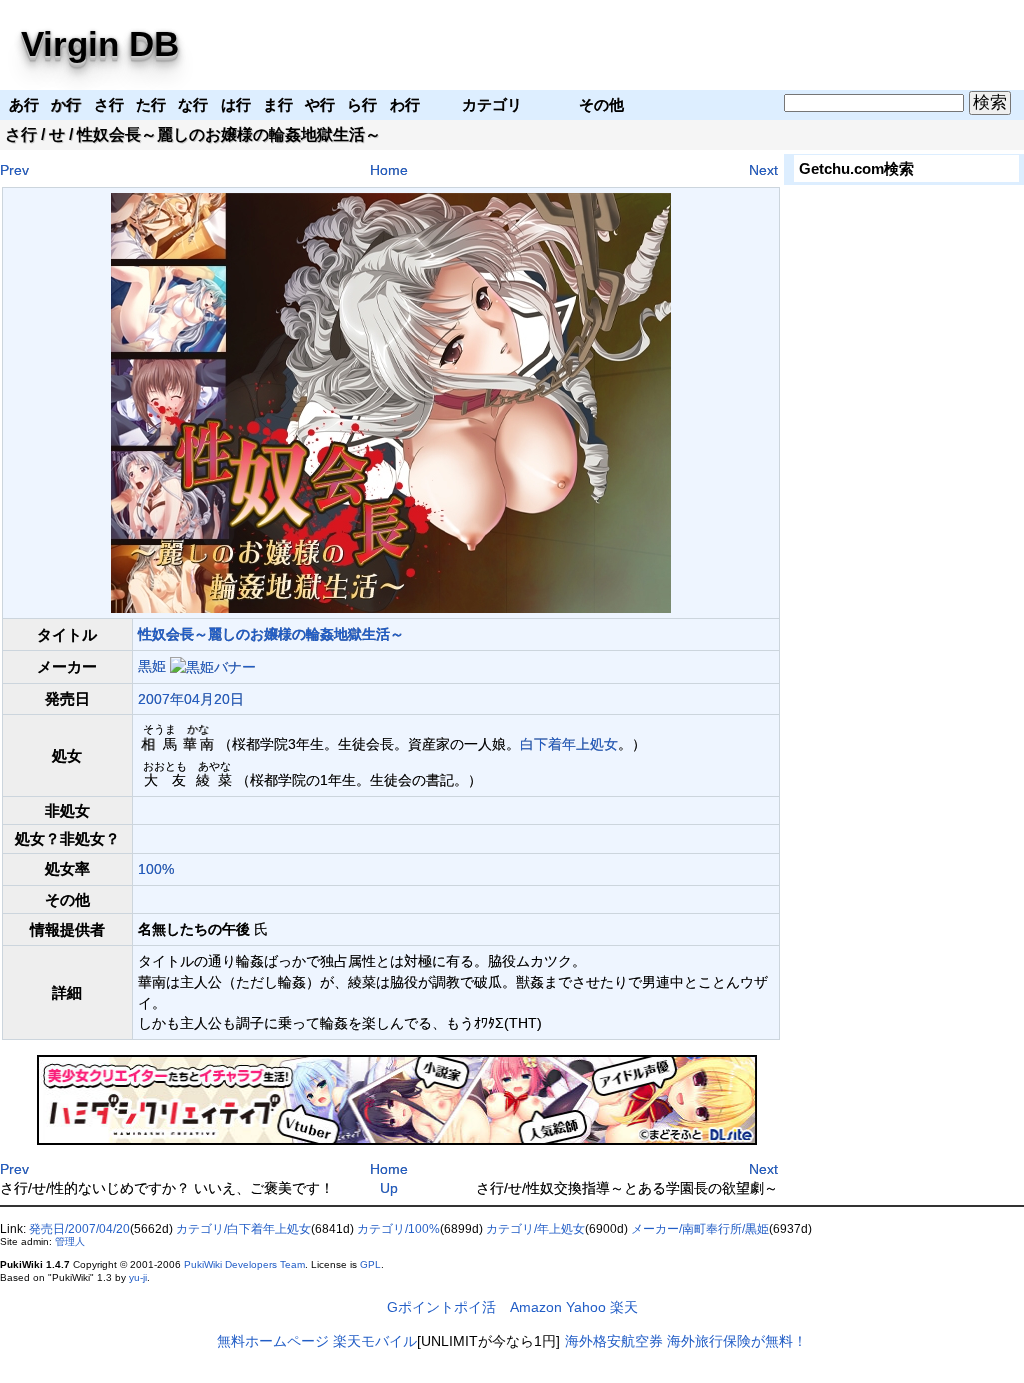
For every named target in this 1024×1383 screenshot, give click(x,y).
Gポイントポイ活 (441, 1307)
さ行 (21, 134)
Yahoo (586, 1307)
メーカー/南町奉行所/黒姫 (700, 1229)
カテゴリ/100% (398, 1229)
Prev (14, 170)
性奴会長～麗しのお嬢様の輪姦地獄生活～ (271, 634)
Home (389, 170)
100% (156, 869)
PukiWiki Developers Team (244, 1264)
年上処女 (590, 744)
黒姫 (152, 666)
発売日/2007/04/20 (79, 1229)
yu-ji (138, 1277)
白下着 (541, 744)
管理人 (70, 1241)
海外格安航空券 (614, 1341)
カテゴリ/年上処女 (535, 1229)
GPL (370, 1264)
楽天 (624, 1307)
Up (389, 1188)
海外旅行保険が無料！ (737, 1341)
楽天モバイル (375, 1341)
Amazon (536, 1307)
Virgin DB (100, 43)
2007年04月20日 (191, 699)
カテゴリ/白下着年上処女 (243, 1229)
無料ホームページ (273, 1341)
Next (763, 170)
